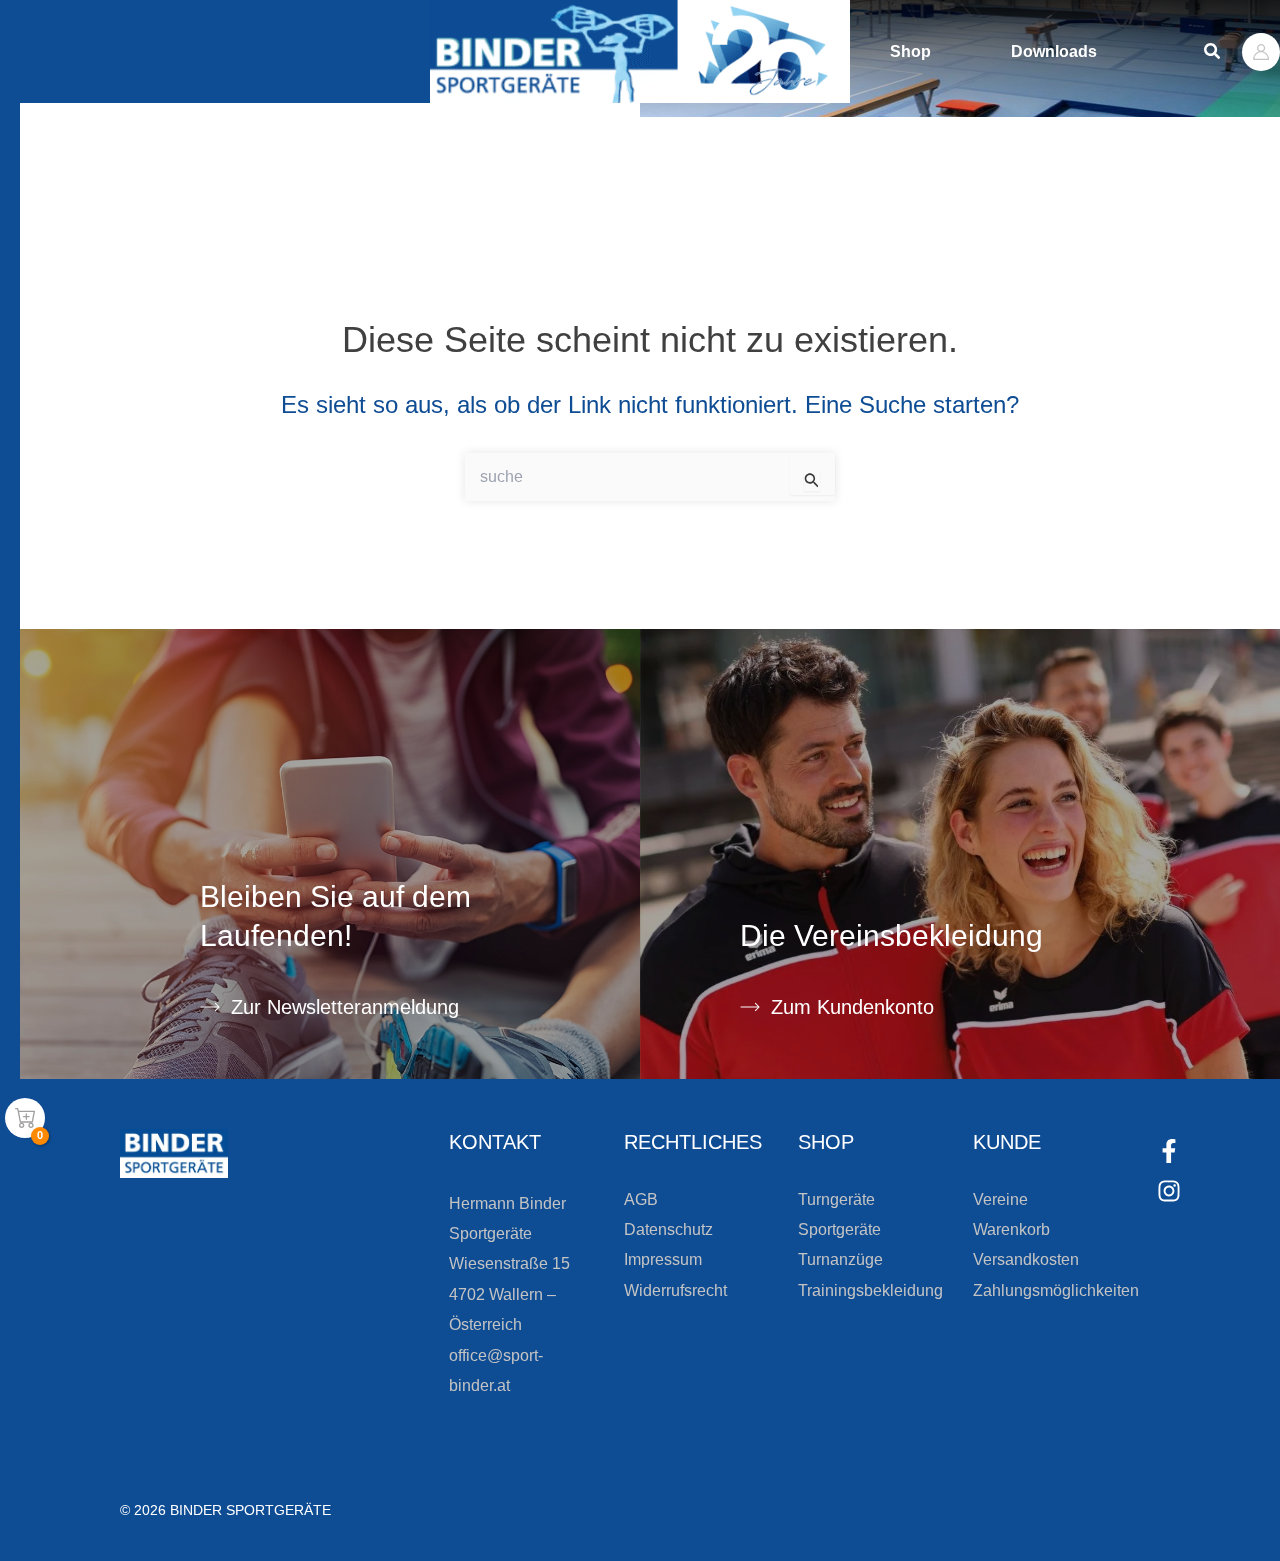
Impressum (663, 1259)
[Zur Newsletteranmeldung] (210, 1007)
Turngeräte (836, 1199)
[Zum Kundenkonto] (750, 1007)
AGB (641, 1199)
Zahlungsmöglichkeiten (1056, 1290)
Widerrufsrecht (675, 1290)
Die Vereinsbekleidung (891, 935)
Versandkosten (1026, 1259)
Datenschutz (668, 1229)
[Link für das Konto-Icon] (1261, 52)
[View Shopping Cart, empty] (25, 1118)
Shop (910, 51)
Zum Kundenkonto (852, 1007)
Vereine (1000, 1199)
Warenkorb (1011, 1229)
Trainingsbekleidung (870, 1290)
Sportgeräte (839, 1229)
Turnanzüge (840, 1259)
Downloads (1054, 51)
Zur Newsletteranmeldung (345, 1007)
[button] (1213, 52)
